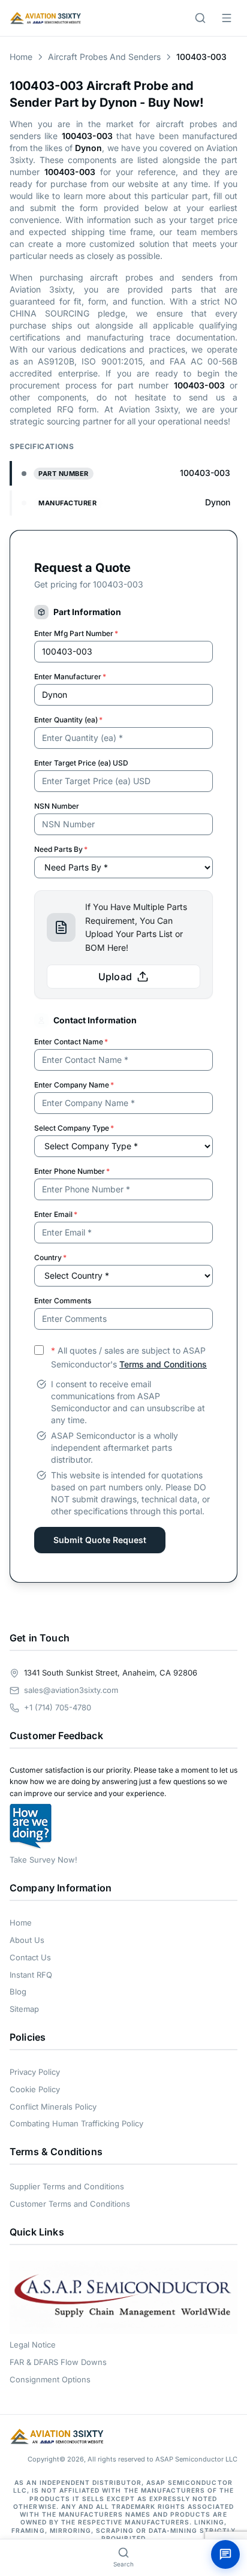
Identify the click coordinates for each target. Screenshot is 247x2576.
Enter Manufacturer (70, 677)
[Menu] (227, 18)
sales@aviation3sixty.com (71, 1690)
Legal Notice (33, 2345)
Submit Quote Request (100, 1540)
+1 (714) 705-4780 (58, 1707)
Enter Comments (63, 1301)
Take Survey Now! (43, 1860)
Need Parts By (61, 849)
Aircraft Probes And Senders (104, 57)
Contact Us (30, 1957)
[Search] (200, 18)
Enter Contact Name (71, 1042)
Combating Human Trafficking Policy (76, 2123)
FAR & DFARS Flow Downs (58, 2362)
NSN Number (57, 806)
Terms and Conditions (163, 1364)
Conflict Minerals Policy (53, 2107)
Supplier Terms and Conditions (67, 2186)
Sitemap (24, 2009)
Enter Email (56, 1214)
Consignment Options (50, 2379)
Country (50, 1257)
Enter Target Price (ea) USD (81, 763)
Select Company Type (74, 1128)
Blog (18, 1991)
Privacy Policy (35, 2072)
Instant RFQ (31, 1975)
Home (21, 57)
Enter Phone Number (72, 1171)
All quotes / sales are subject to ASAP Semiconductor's (129, 1357)
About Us (27, 1940)
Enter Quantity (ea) (68, 720)
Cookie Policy (35, 2089)
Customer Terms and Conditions (70, 2204)
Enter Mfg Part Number (76, 633)
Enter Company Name (74, 1085)
